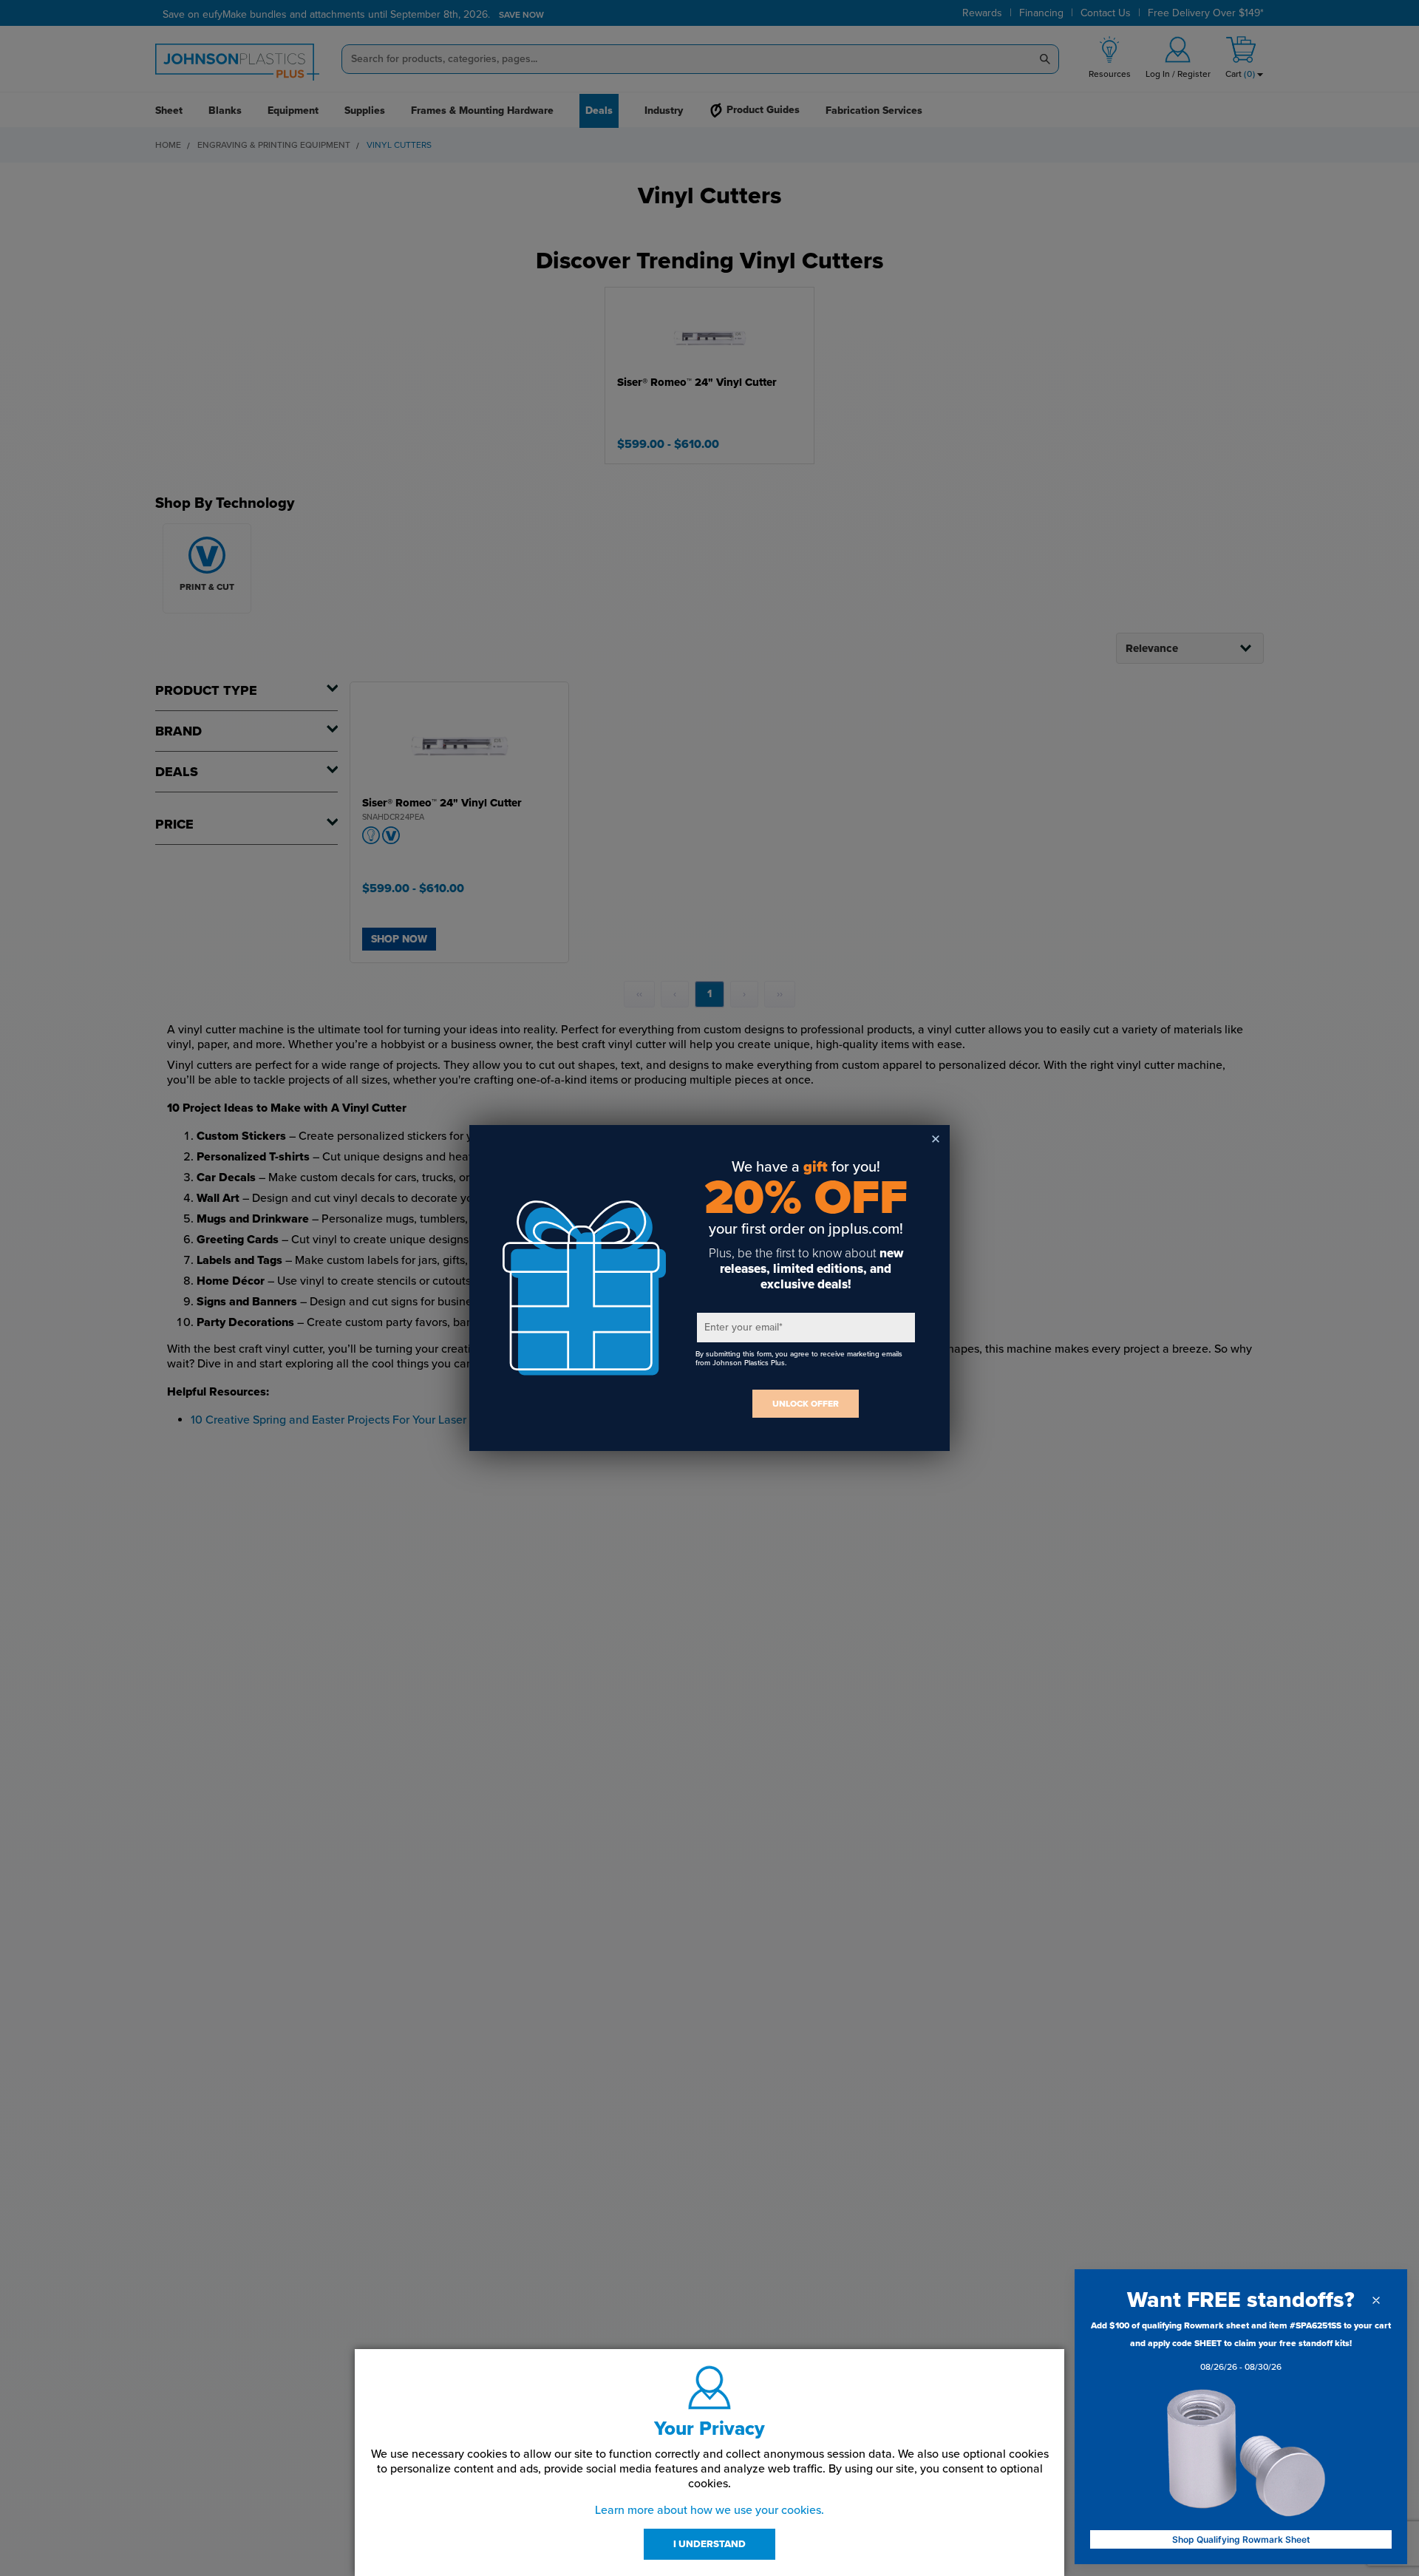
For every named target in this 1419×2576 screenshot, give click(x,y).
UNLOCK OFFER (806, 1404)
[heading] (1241, 2300)
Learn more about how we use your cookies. (709, 2510)
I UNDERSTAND (709, 2544)
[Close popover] (1376, 2300)
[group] (1241, 2349)
